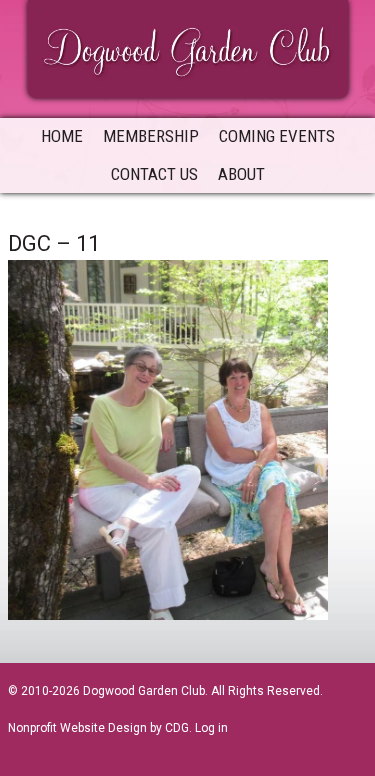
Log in (211, 728)
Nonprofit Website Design (77, 728)
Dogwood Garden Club (188, 47)
